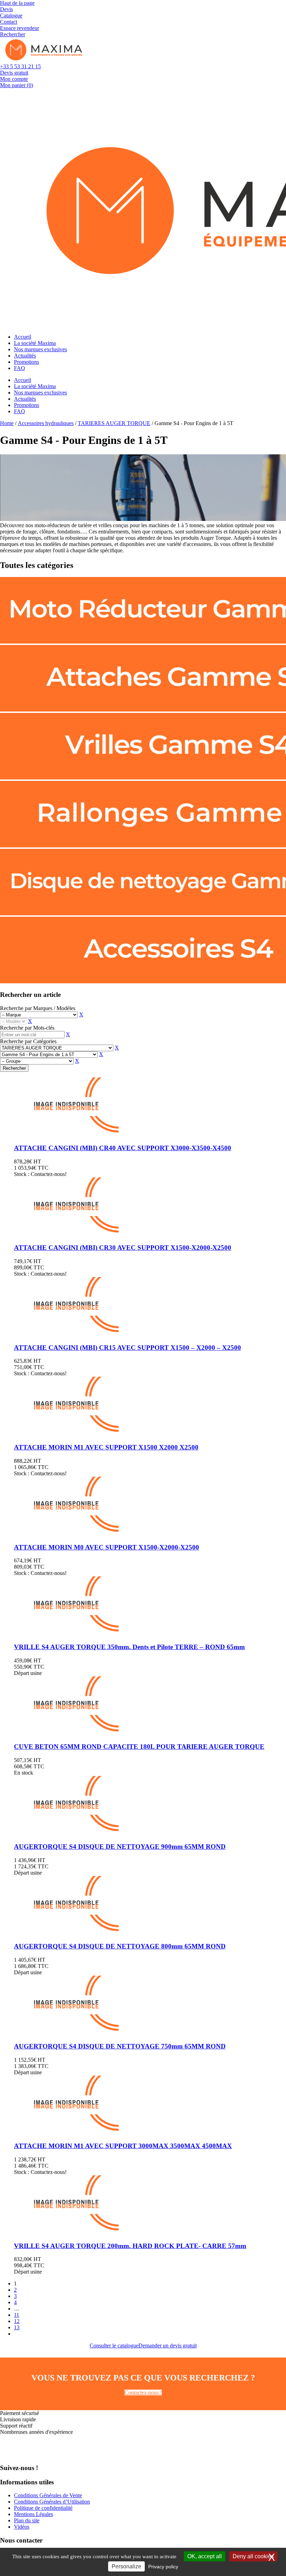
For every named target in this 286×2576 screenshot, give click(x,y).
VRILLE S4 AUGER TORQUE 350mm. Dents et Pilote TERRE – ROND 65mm (129, 1647)
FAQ (20, 368)
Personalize (126, 2566)
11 (17, 2315)
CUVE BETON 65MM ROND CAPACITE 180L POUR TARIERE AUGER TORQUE (139, 1747)
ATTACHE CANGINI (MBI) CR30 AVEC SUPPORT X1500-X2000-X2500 (123, 1248)
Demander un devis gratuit (168, 2346)
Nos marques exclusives (40, 349)
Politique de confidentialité (43, 2508)
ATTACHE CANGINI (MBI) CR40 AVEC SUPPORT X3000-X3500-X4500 (123, 1148)
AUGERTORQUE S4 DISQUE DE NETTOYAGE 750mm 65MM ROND (120, 2046)
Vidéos (22, 2527)
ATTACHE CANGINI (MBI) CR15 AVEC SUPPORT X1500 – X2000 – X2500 (127, 1348)
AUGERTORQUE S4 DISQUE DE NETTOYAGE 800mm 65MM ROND (120, 1946)
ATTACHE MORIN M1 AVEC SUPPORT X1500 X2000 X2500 (106, 1447)
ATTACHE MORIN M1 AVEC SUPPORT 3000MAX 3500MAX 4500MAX (123, 2146)
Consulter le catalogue (114, 2346)
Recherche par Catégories (28, 1041)
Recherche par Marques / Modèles (38, 1008)
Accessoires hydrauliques (46, 423)
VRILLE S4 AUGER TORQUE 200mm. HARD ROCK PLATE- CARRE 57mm (130, 2246)
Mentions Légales (33, 2514)
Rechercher (14, 1068)
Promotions (27, 362)
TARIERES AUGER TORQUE (114, 423)
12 (17, 2321)
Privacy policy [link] (163, 2567)
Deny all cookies (253, 2556)
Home (7, 423)
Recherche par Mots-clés (27, 1028)
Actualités (25, 356)
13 (17, 2327)
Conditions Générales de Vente (48, 2495)
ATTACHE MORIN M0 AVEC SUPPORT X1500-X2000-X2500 (107, 1547)
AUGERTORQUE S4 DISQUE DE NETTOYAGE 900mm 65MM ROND (120, 1847)
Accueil (22, 337)
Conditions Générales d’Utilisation (52, 2502)
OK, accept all (205, 2556)
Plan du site (27, 2520)
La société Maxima (35, 343)
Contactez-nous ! (143, 2393)
